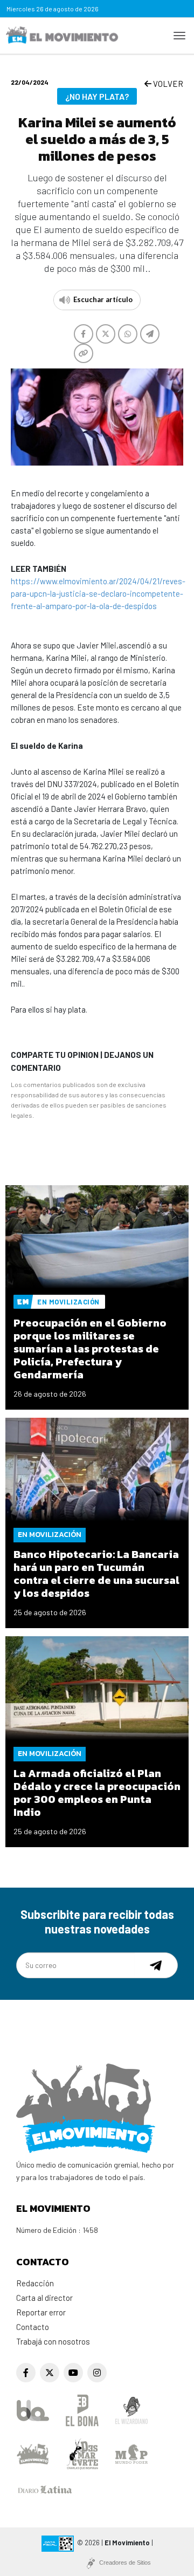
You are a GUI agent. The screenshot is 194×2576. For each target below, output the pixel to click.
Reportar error (41, 2312)
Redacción (35, 2283)
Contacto (33, 2327)
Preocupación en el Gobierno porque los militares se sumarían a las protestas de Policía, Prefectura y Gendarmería (90, 1349)
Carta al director (44, 2298)
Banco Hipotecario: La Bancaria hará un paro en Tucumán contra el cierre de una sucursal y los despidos (96, 1574)
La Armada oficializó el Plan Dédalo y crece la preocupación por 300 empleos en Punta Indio (97, 1793)
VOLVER (167, 84)
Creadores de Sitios (125, 2563)
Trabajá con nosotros (53, 2341)
